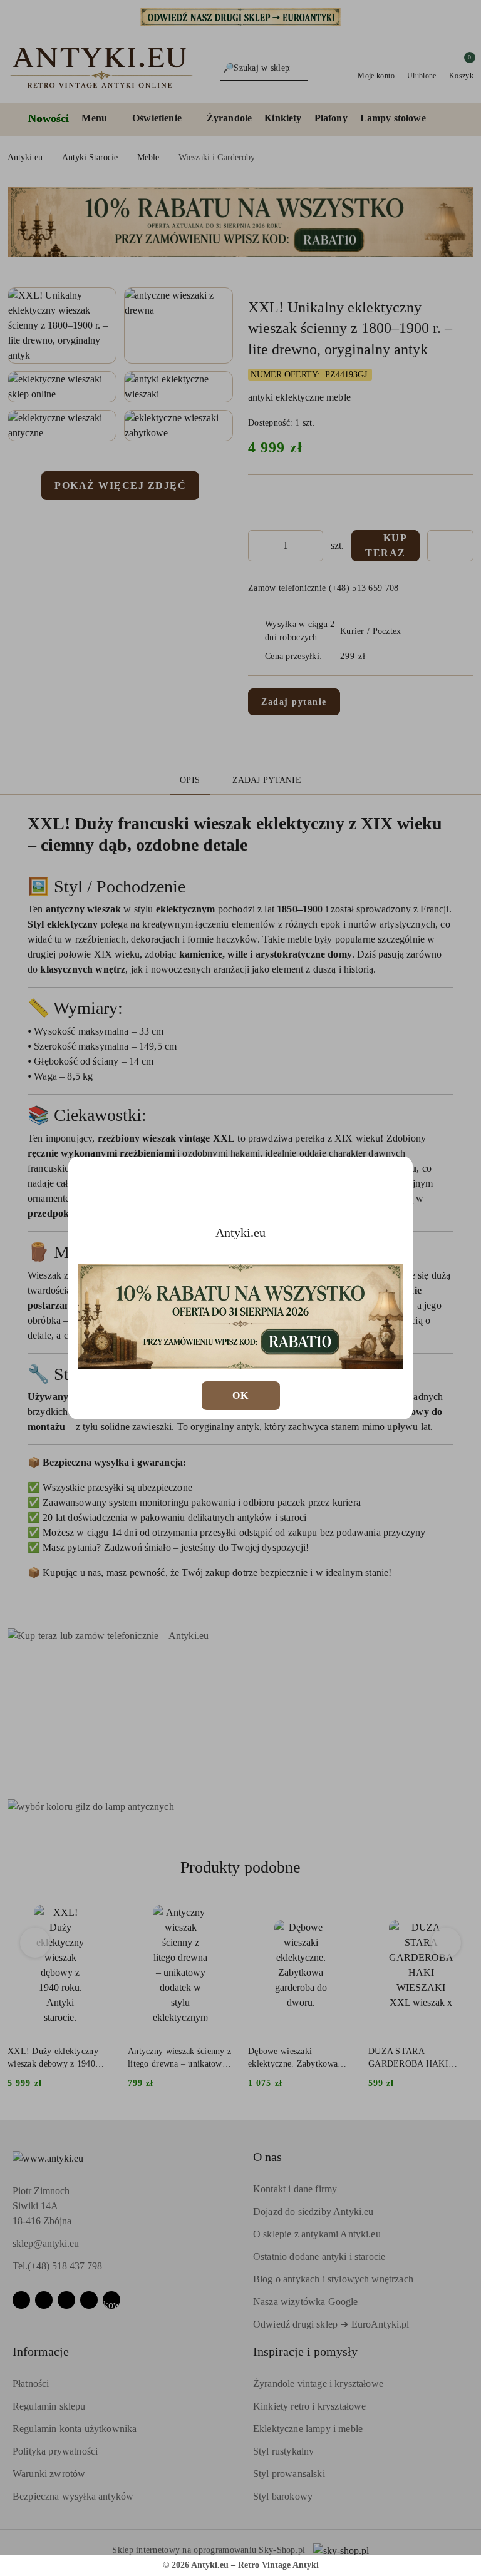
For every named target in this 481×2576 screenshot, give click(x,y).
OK (241, 1395)
